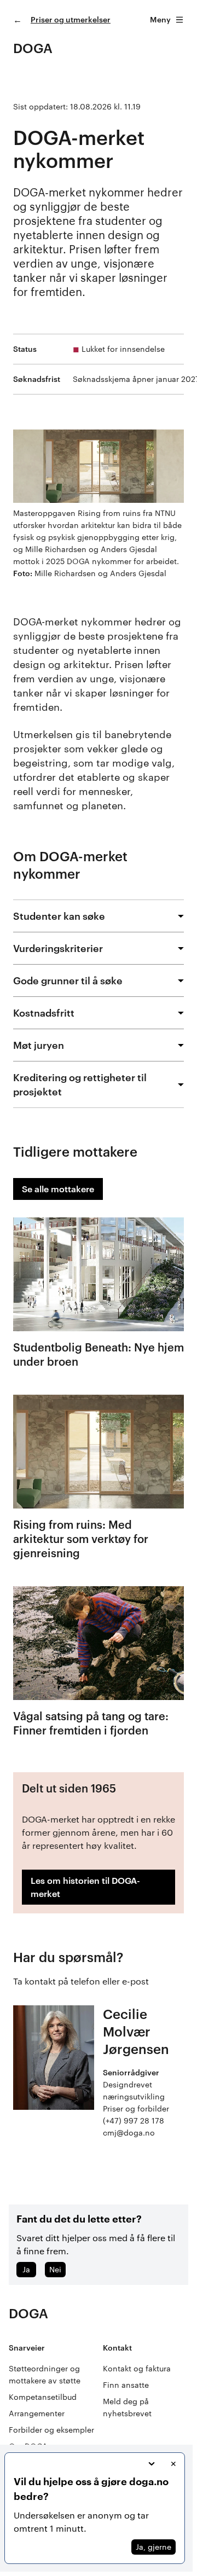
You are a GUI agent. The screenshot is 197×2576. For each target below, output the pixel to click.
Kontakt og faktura (137, 2368)
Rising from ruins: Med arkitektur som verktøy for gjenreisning (81, 1539)
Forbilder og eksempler (51, 2430)
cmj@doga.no (129, 2133)
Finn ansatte (126, 2385)
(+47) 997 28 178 (134, 2120)
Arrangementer (37, 2413)
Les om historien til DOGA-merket (85, 1887)
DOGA (33, 48)
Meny (160, 19)
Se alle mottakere (58, 1189)
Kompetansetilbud (43, 2397)
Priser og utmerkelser (71, 19)
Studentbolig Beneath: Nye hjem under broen (99, 1354)
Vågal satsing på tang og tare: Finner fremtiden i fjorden (91, 1723)
